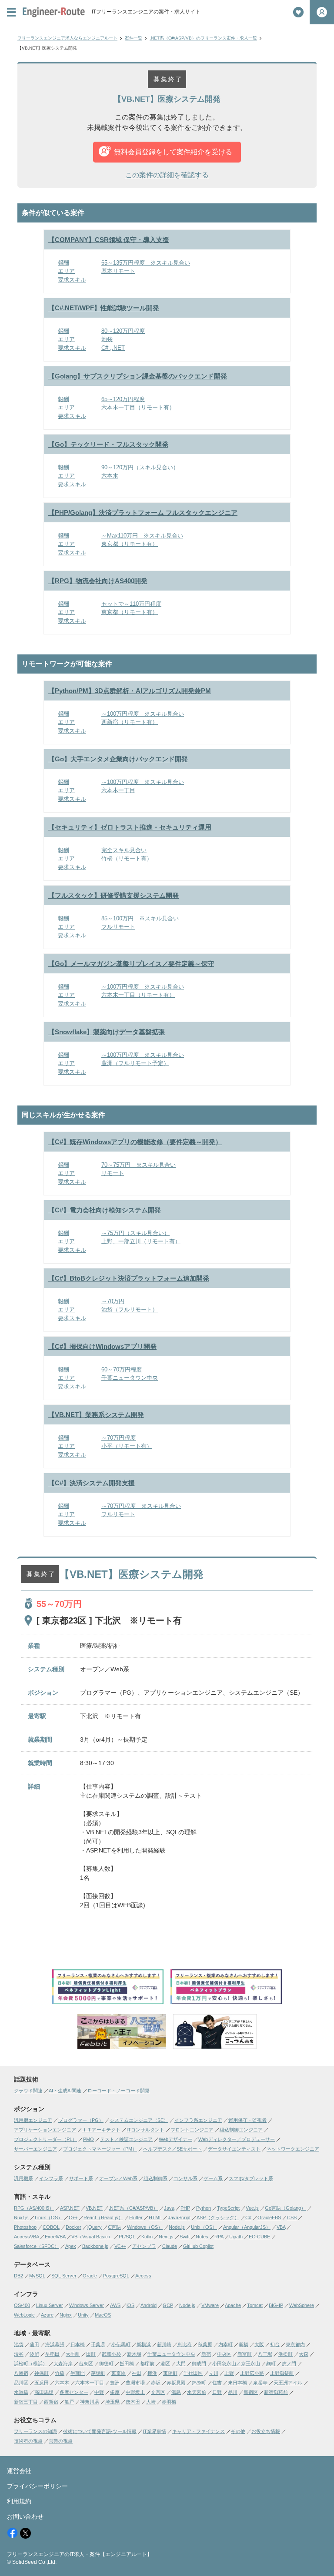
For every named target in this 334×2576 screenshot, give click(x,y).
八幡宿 (21, 2373)
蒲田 (34, 2344)
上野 (229, 2373)
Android (149, 2305)
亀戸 (69, 2402)
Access (143, 2276)
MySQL (37, 2276)
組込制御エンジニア (241, 2130)
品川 (233, 2392)
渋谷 (19, 2354)
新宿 (206, 2354)
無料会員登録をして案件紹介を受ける (173, 152)
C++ (73, 2217)
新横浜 (144, 2344)
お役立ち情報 (266, 2431)
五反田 (42, 2383)
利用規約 (19, 2501)
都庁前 (147, 2364)
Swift (185, 2237)
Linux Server (50, 2305)
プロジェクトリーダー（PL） (45, 2139)
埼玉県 (112, 2402)
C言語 (114, 2227)
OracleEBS (269, 2217)
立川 (214, 2373)
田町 (91, 2354)
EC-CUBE (259, 2237)
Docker (73, 2227)
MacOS (103, 2315)
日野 (217, 2392)
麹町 (271, 2364)
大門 (181, 2364)
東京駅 (119, 2373)
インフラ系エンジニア (198, 2120)
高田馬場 (44, 2392)
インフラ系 (51, 2178)
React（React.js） (103, 2217)
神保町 (42, 2373)
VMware (210, 2305)
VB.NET (94, 2208)
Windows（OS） (145, 2227)
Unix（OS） (204, 2227)
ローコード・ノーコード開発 (119, 2091)
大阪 (259, 2344)
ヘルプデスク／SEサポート (172, 2149)
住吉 (217, 2383)
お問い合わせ (25, 2516)
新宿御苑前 (276, 2392)
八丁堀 (265, 2354)
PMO (89, 2139)
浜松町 (286, 2354)
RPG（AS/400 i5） (34, 2208)
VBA (281, 2227)
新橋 (244, 2344)
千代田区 (193, 2373)
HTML (155, 2217)
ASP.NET (70, 2208)
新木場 (134, 2354)
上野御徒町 (282, 2373)
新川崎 (164, 2344)
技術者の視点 (28, 2441)
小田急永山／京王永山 (236, 2364)
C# (248, 2217)
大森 (304, 2354)
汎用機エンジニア (33, 2120)
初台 (275, 2344)
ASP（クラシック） (218, 2217)
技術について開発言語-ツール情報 (100, 2431)
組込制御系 (155, 2178)
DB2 (18, 2276)
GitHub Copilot (198, 2246)
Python (204, 2208)
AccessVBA (26, 2237)
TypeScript (228, 2208)
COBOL (51, 2227)
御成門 (199, 2364)
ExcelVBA (55, 2237)
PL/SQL (127, 2237)
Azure (47, 2315)
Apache (233, 2305)
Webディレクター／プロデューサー (237, 2139)
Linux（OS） (49, 2217)
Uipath (236, 2237)
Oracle (90, 2276)
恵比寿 (185, 2344)
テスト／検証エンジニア (126, 2139)
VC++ (120, 2246)
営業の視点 (61, 2441)
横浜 (152, 2373)
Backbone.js (95, 2246)
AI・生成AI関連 (65, 2091)
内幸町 (225, 2344)
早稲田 (52, 2354)
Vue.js (252, 2208)
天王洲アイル (288, 2383)
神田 (137, 2373)
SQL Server (64, 2276)
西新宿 (51, 2402)
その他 (238, 2431)
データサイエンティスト (234, 2149)
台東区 (86, 2364)
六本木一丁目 (90, 2383)
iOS (130, 2305)
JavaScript (179, 2217)
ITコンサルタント (145, 2130)
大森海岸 (63, 2364)
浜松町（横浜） (31, 2364)
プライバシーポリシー (37, 2486)
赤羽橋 (169, 2402)
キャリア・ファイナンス (199, 2431)
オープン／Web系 (118, 2178)
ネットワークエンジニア (293, 2149)
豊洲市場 (135, 2383)
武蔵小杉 (111, 2354)
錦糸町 (199, 2383)
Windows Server (87, 2305)
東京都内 (295, 2344)
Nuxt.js (21, 2217)
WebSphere (302, 2305)
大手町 (73, 2354)
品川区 (21, 2383)
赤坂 (156, 2383)
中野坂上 (135, 2392)
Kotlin (147, 2237)
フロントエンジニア (192, 2130)
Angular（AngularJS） (247, 2227)
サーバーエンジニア (35, 2149)
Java (169, 2208)
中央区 (224, 2354)
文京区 (158, 2392)
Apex (71, 2246)
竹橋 (60, 2373)
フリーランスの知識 (35, 2431)
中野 (99, 2392)
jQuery (95, 2227)
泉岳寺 (260, 2383)
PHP (185, 2208)
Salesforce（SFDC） (37, 2246)
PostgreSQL (116, 2276)
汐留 (34, 2354)
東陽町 (170, 2373)
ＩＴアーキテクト (101, 2130)
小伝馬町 (121, 2344)
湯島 (176, 2392)
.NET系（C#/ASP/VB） (133, 2208)
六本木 (62, 2383)
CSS (292, 2217)
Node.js (177, 2227)
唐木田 (133, 2402)
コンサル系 (185, 2178)
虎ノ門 (289, 2364)
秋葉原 (205, 2344)
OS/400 (22, 2305)
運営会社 (19, 2471)
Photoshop (25, 2227)
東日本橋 (237, 2383)
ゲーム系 (213, 2178)
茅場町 (98, 2373)
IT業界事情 (154, 2431)
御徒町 (106, 2364)
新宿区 (251, 2392)
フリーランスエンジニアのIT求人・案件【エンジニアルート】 (80, 2554)
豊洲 (115, 2383)
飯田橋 (127, 2364)
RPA (219, 2237)
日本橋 (78, 2344)
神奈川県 (90, 2402)
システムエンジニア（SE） (139, 2120)
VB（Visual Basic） (92, 2237)
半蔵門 (78, 2373)
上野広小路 (252, 2373)
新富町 (245, 2354)
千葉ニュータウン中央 (171, 2354)
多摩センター (74, 2392)
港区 (165, 2364)
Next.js (166, 2237)
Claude (170, 2246)
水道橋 (21, 2392)
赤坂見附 (176, 2383)
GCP (168, 2305)
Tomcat (255, 2305)
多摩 (115, 2392)
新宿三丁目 (26, 2402)
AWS (115, 2305)
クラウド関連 (28, 2091)
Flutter (136, 2217)
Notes (202, 2237)
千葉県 (98, 2344)
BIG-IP (276, 2305)
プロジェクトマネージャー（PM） (100, 2149)
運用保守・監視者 (247, 2120)
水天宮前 (197, 2392)
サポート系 (81, 2178)
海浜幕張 (55, 2344)
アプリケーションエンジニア (45, 2130)
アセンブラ (144, 2246)
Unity (83, 2315)
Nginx (66, 2315)
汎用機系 (23, 2178)
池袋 (19, 2344)
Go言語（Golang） (285, 2208)
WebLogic (24, 2315)
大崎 (151, 2402)
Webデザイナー (175, 2139)
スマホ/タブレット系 (251, 2178)
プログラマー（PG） (81, 2120)
